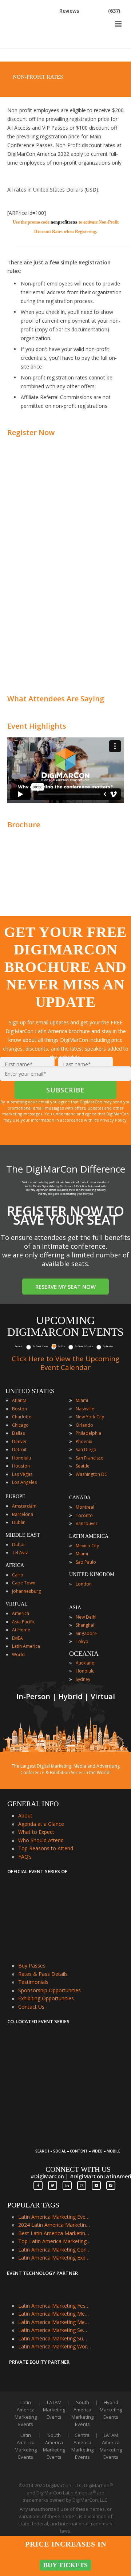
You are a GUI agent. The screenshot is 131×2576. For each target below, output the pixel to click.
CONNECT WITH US (78, 2169)
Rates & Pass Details (43, 1974)
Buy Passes (32, 1966)
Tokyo (82, 1641)
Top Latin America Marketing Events (55, 2241)
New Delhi (86, 1617)
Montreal (85, 1507)
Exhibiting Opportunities (46, 1998)
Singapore (86, 1633)
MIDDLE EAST (23, 1535)
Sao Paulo (86, 1562)
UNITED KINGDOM (92, 1574)
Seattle (83, 1466)
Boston (19, 1409)
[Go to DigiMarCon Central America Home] (31, 46)
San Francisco (90, 1458)
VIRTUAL (17, 1604)
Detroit (19, 1450)
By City (61, 1346)
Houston (21, 1466)
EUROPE (15, 1496)
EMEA (17, 1638)
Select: (19, 1346)
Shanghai (85, 1625)
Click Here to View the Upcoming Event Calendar (65, 1363)
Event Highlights (37, 726)
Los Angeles (24, 1482)
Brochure (24, 825)
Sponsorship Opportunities (49, 1990)
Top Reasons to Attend (46, 1848)
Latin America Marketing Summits (55, 2338)
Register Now (31, 432)
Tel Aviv (20, 1553)
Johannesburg (26, 1591)
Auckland (85, 1663)
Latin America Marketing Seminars (55, 2330)
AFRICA (15, 1565)
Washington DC (92, 1474)
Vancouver (87, 1523)
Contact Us (31, 2007)
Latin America (26, 1646)
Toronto (84, 1515)
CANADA (80, 1498)
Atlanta (19, 1400)
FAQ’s (25, 1857)
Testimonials (33, 1982)
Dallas (18, 1433)
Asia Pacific (23, 1622)
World (18, 1655)
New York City (90, 1417)
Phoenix (84, 1441)
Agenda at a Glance (41, 1824)
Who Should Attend (41, 1840)
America (21, 1613)
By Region (108, 1346)
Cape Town (24, 1583)
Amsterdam (24, 1506)
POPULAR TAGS (33, 2205)
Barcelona (23, 1514)
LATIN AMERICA (89, 1536)
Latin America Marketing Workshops (55, 2346)
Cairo (18, 1575)
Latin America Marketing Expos (55, 2258)
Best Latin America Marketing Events (55, 2233)
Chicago (20, 1425)
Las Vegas (22, 1474)
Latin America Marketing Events (55, 2217)
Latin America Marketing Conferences (55, 2250)
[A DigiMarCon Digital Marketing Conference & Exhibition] (77, 2147)
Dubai (18, 1545)
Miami (82, 1400)
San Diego (86, 1450)
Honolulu (21, 1458)
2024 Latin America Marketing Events (55, 2225)
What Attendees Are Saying (56, 699)
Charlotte (22, 1417)
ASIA (75, 1608)
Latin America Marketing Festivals (55, 2306)
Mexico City (87, 1546)
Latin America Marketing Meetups (55, 2322)
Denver (19, 1441)
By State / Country (84, 1346)
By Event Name (40, 1346)
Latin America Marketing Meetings (55, 2314)
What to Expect (36, 1832)
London (84, 1584)
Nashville (85, 1409)
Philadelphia (88, 1433)
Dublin (19, 1522)
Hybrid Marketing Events (111, 2410)
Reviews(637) (90, 11)
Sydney (83, 1679)
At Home (21, 1630)
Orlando (84, 1425)
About (25, 1815)
